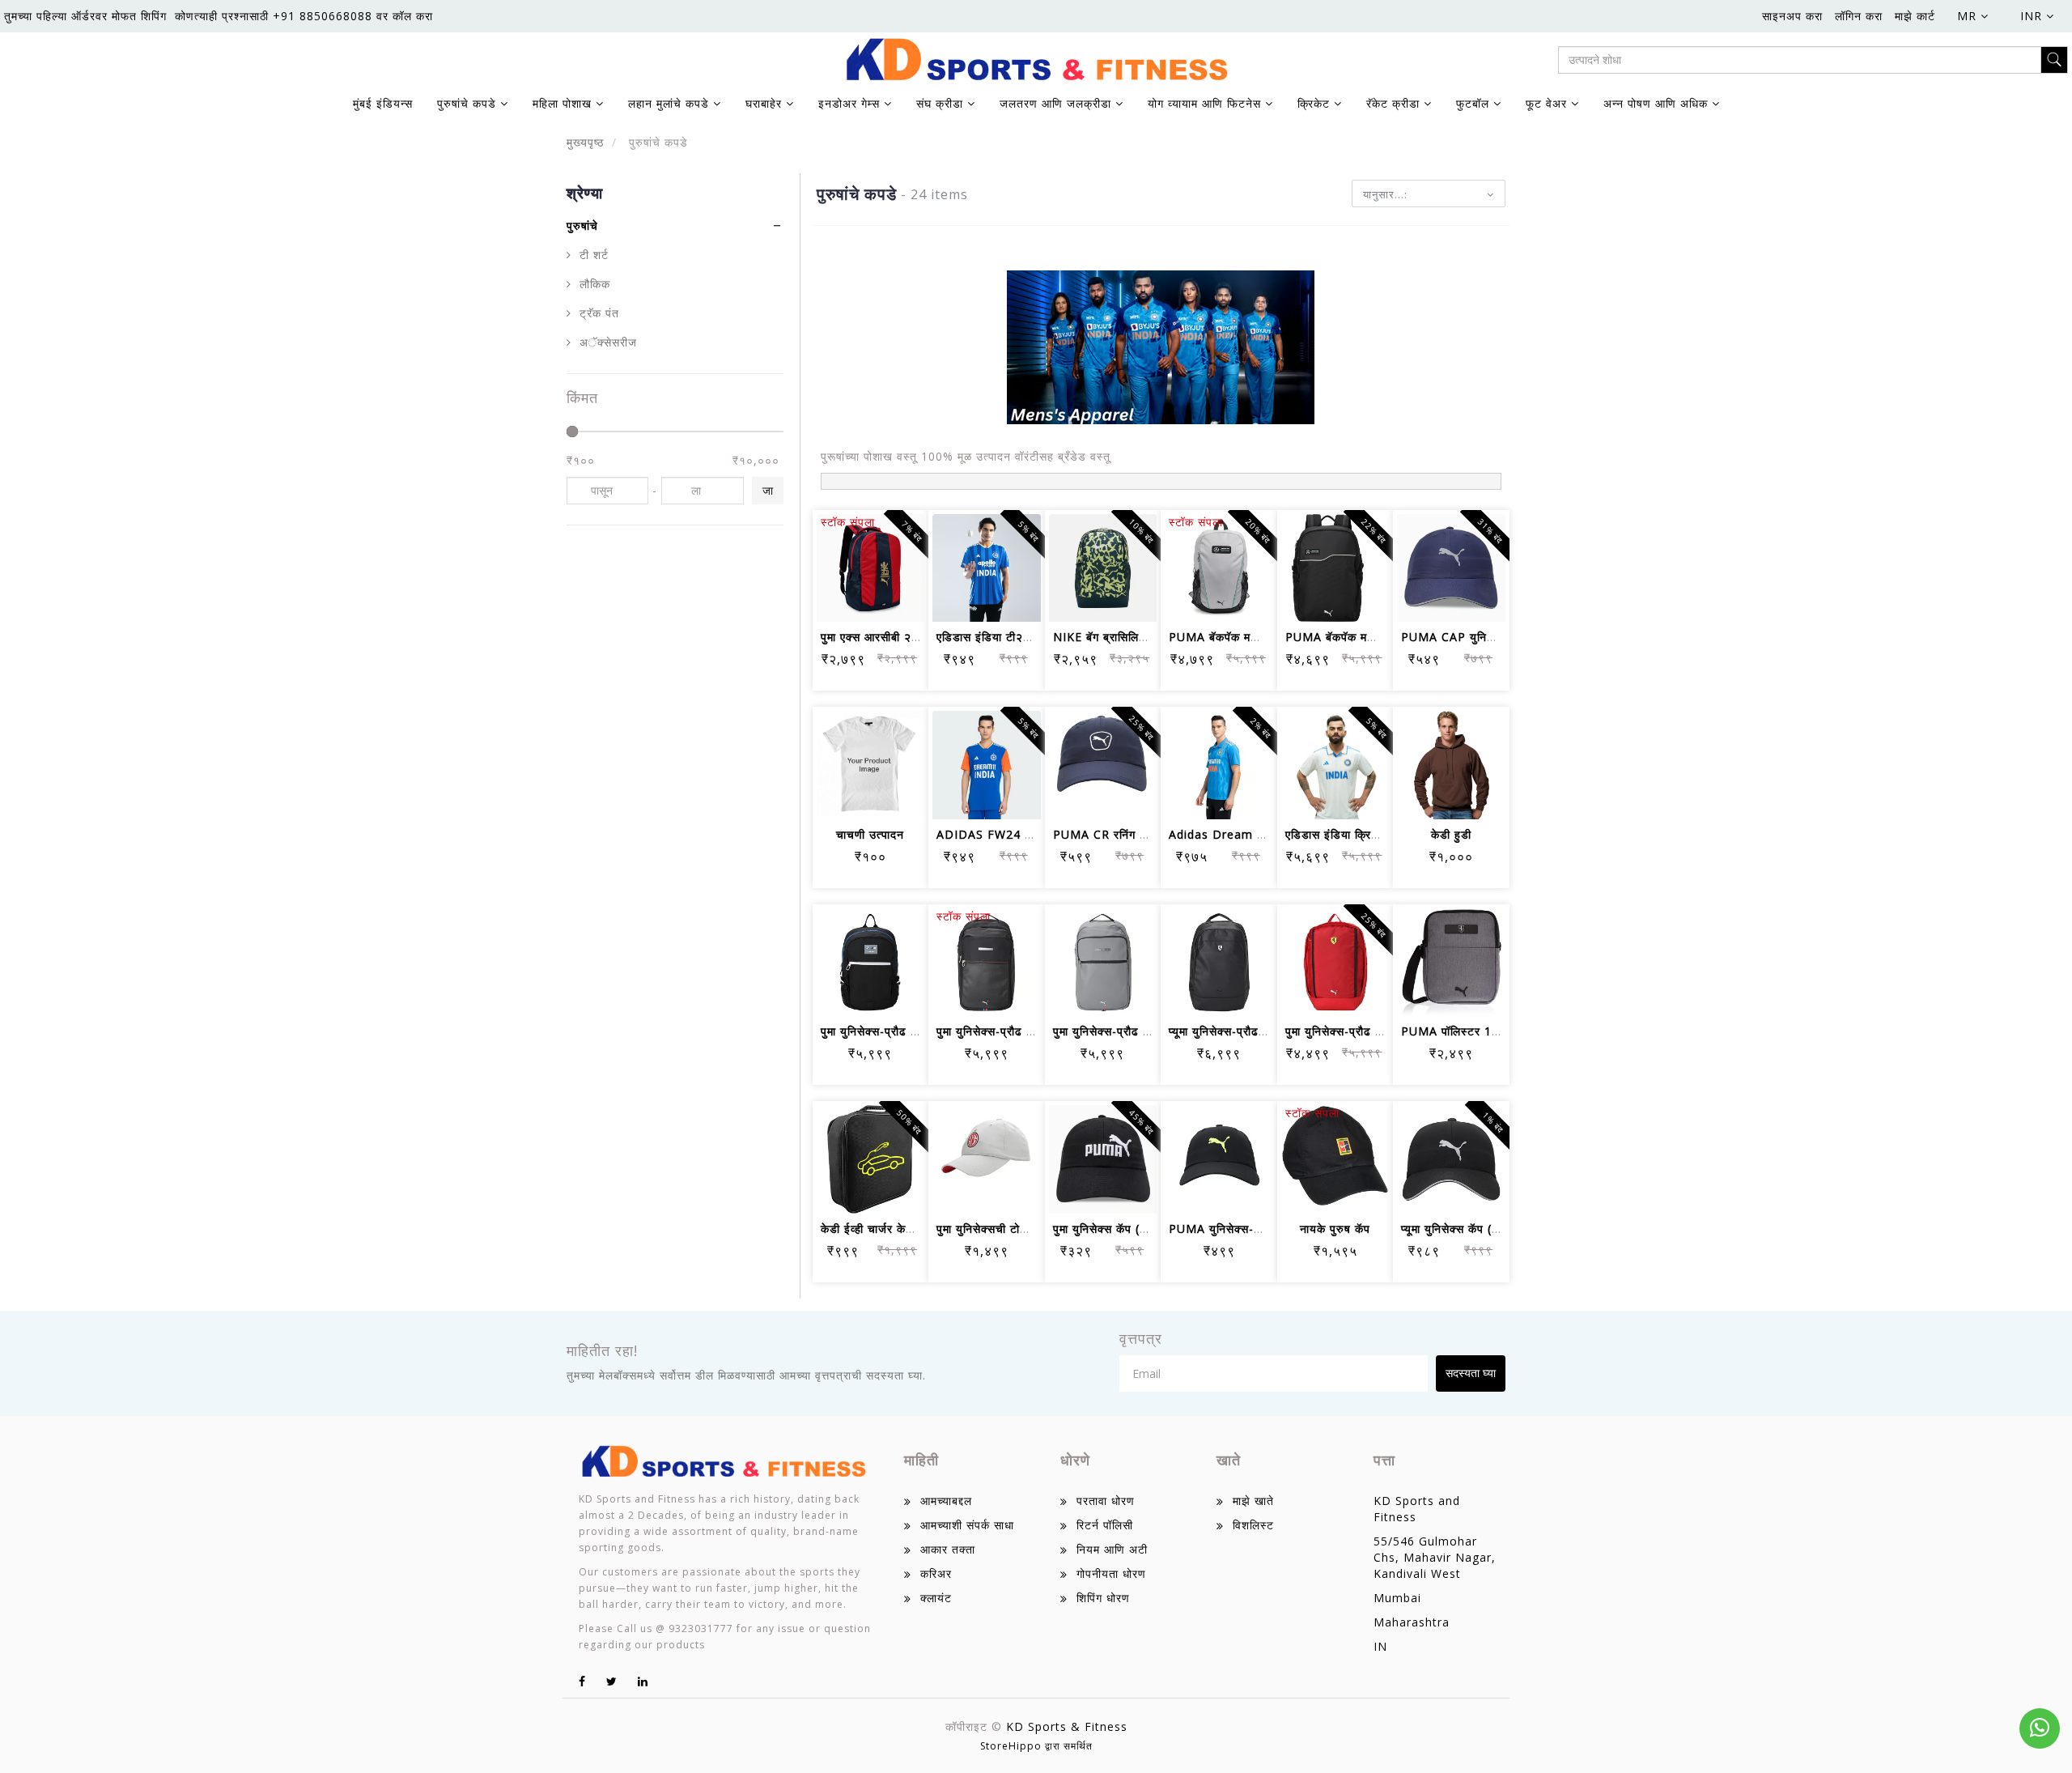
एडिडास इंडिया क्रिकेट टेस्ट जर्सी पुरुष (1373, 834)
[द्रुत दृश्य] (890, 599)
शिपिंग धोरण (1103, 1598)
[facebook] (582, 1681)
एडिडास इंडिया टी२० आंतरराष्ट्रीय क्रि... (1029, 637)
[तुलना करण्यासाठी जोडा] (851, 599)
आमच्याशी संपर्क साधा (967, 1525)
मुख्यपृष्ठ (585, 142)
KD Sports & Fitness (1067, 1726)
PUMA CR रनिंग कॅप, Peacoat (1133, 834)
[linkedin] (643, 1681)
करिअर (936, 1573)
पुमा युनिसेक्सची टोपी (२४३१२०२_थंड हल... (1037, 1229)
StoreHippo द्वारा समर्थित (1036, 1746)
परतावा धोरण (1106, 1501)
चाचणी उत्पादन (870, 834)
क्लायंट (936, 1598)
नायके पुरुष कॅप (1335, 1229)
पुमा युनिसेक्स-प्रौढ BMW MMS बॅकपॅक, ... (925, 1031)
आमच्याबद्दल (946, 1501)
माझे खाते (1253, 1501)
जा (768, 490)
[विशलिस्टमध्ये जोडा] (890, 554)
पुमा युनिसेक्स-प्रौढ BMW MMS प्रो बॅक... (1038, 1031)
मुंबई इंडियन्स (383, 103)
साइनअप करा (1792, 16)
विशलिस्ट (1253, 1525)
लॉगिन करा (1859, 16)
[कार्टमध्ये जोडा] (851, 554)
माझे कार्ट (1915, 16)
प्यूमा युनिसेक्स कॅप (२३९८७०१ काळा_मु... (1496, 1229)
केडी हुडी (1451, 834)
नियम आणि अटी (1112, 1549)
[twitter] (612, 1681)
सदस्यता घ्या (1471, 1373)
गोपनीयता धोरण (1111, 1573)
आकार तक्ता (948, 1549)
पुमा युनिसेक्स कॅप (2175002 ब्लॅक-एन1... (1152, 1229)
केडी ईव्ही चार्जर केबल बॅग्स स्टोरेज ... (906, 1229)
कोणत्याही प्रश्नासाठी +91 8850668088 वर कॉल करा (304, 16)
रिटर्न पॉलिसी (1105, 1525)
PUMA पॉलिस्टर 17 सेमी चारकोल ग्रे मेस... (1503, 1031)
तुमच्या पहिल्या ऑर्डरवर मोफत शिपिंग (85, 16)
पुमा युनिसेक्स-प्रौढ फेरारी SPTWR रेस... (1380, 1031)
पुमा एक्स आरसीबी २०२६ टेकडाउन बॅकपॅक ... (924, 637)
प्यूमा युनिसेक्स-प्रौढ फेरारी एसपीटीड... (1255, 1031)
